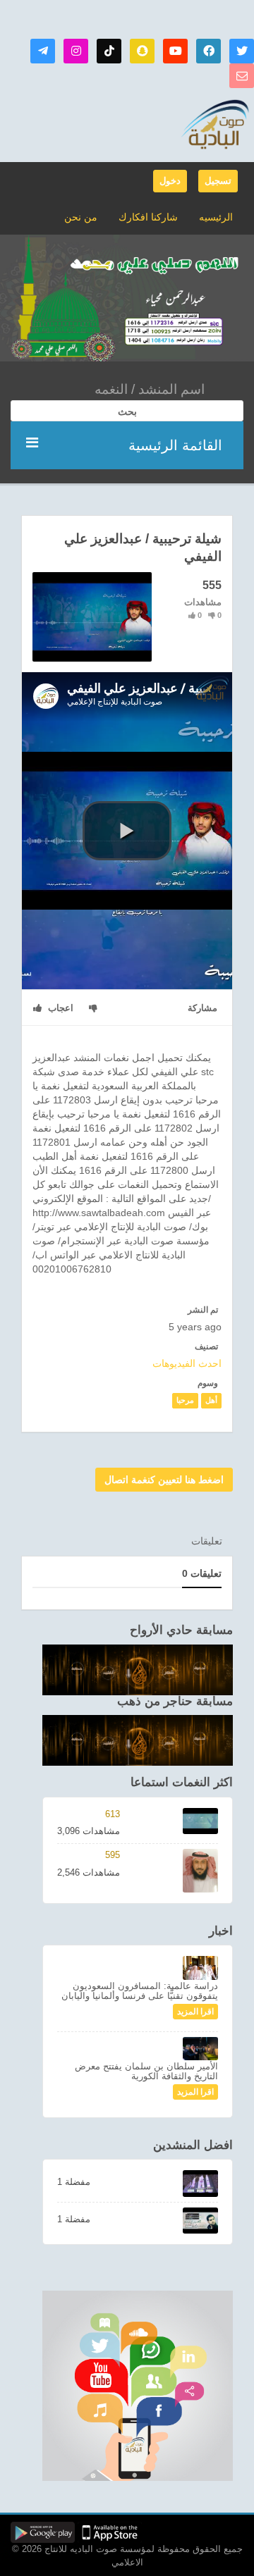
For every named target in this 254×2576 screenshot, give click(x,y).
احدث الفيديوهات (187, 1363)
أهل (211, 1400)
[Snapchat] (142, 51)
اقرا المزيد (195, 2012)
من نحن (81, 217)
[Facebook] (208, 51)
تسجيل (218, 181)
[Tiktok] (109, 51)
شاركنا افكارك (148, 217)
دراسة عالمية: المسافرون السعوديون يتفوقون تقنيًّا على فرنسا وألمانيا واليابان (140, 1991)
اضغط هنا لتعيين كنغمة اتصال (164, 1480)
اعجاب (59, 1008)
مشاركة (202, 1008)
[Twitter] (242, 51)
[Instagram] (76, 51)
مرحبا (185, 1400)
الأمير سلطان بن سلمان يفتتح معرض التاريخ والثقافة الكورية (146, 2071)
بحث (127, 411)
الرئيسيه (216, 217)
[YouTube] (175, 51)
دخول (170, 181)
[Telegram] (43, 51)
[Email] (242, 76)
